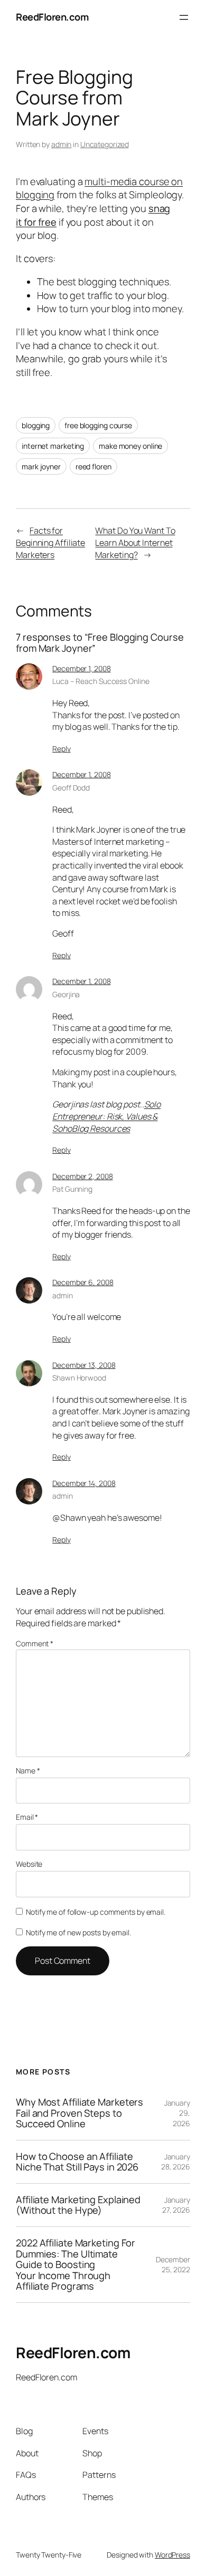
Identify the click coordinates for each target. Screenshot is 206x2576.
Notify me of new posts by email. (78, 1932)
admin (62, 144)
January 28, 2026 (176, 2162)
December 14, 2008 (84, 1483)
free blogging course (98, 425)
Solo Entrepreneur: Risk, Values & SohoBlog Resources (106, 1116)
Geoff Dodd (71, 788)
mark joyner (41, 466)
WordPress (172, 2555)
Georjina (66, 994)
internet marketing (53, 446)
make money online (130, 446)
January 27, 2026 (176, 2205)
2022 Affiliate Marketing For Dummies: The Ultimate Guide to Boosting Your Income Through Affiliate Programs (76, 2265)
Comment (35, 1643)
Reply (62, 749)
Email (27, 1817)
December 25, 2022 (173, 2265)
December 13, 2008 (84, 1365)
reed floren (93, 466)
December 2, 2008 (82, 1176)
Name (28, 1771)
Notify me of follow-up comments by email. (96, 1912)
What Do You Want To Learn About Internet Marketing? (135, 542)
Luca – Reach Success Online (101, 681)
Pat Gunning (72, 1189)
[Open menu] (184, 17)
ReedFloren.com (52, 17)
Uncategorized (105, 144)
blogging (36, 425)
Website (29, 1864)
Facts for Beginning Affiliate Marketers (50, 542)
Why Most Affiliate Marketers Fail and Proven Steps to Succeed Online (79, 2113)
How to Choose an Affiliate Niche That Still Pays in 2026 (77, 2162)
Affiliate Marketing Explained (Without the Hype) (78, 2205)
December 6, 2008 (83, 1282)
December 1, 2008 (81, 668)
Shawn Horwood (79, 1378)
